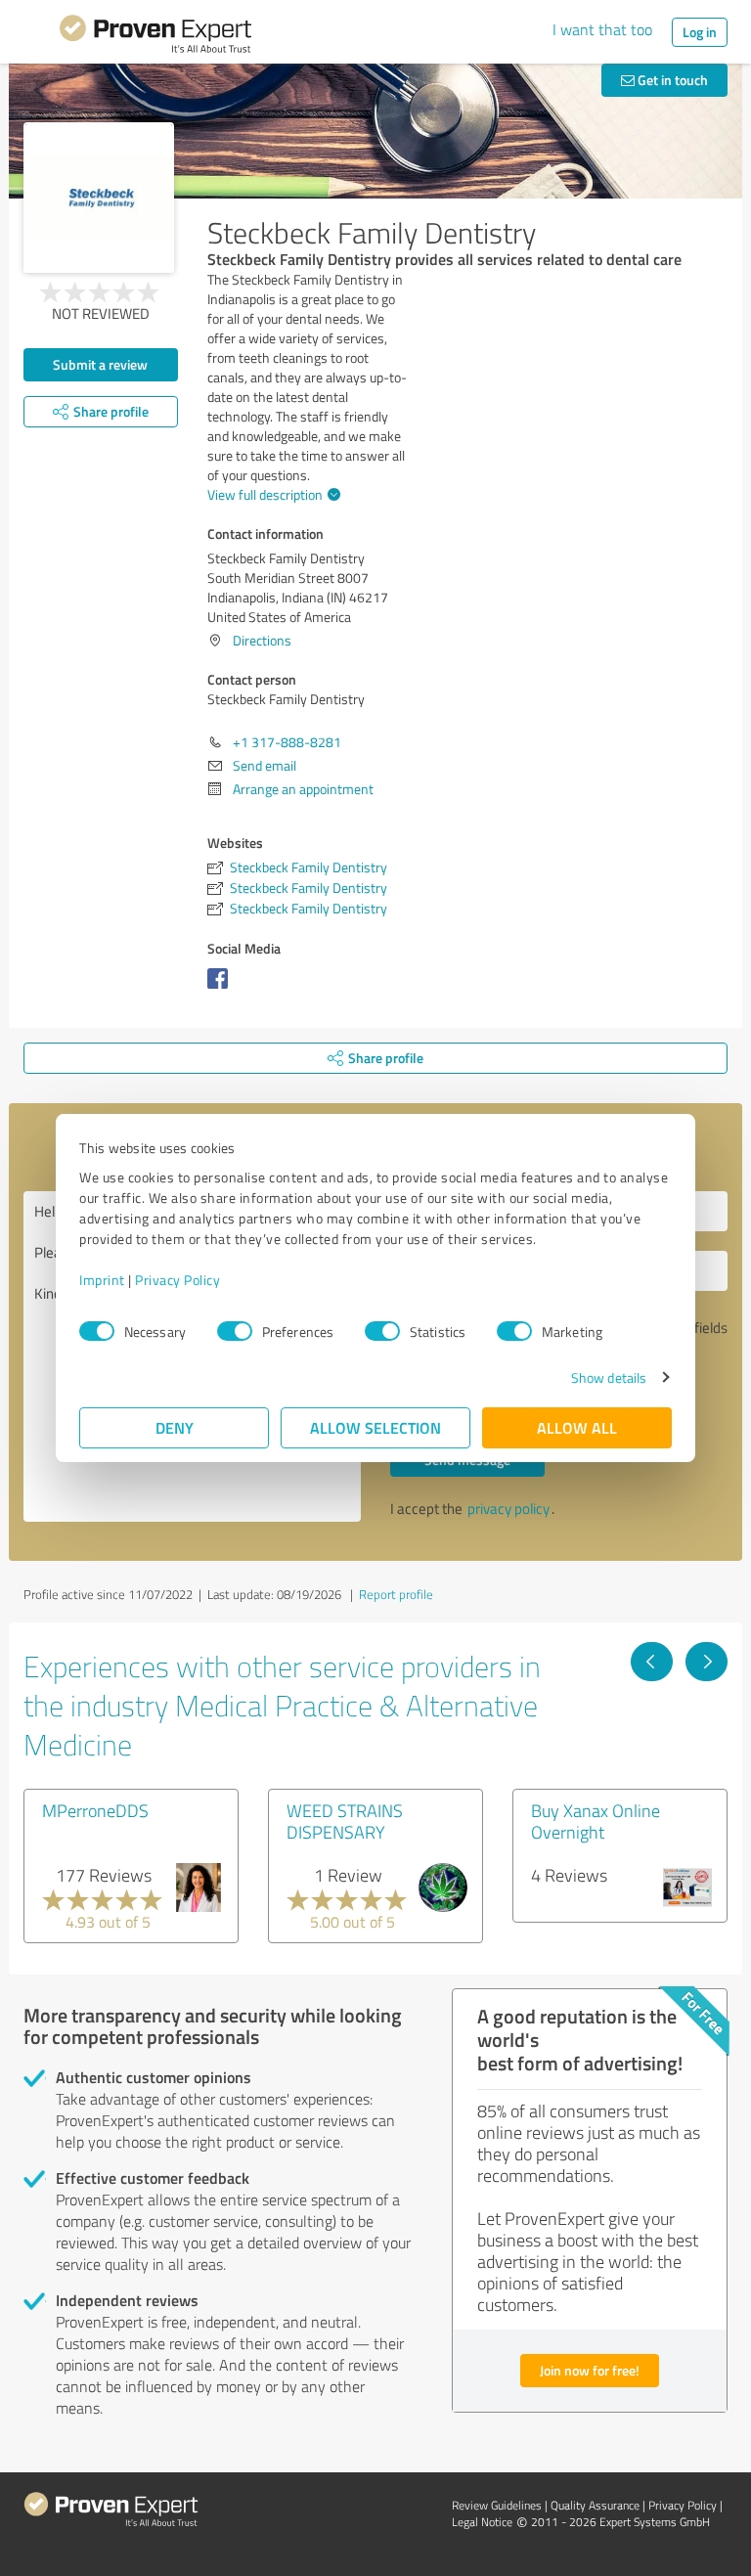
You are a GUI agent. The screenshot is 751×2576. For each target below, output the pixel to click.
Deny (175, 1427)
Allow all (577, 1427)
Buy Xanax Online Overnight (596, 1821)
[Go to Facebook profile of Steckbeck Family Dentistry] (221, 988)
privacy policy (508, 1509)
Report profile (396, 1594)
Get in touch (671, 80)
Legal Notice (482, 2522)
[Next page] (707, 1662)
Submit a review (100, 364)
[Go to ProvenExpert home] (155, 37)
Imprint (102, 1280)
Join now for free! (590, 2370)
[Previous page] (652, 1662)
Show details (609, 1377)
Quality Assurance (595, 2505)
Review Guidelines (497, 2505)
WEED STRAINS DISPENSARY (345, 1821)
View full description (265, 494)
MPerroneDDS (95, 1810)
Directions (262, 640)
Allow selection (375, 1427)
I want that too (602, 29)
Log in (700, 32)
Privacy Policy (177, 1280)
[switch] (235, 1331)
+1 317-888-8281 (287, 742)
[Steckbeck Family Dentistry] (99, 198)
